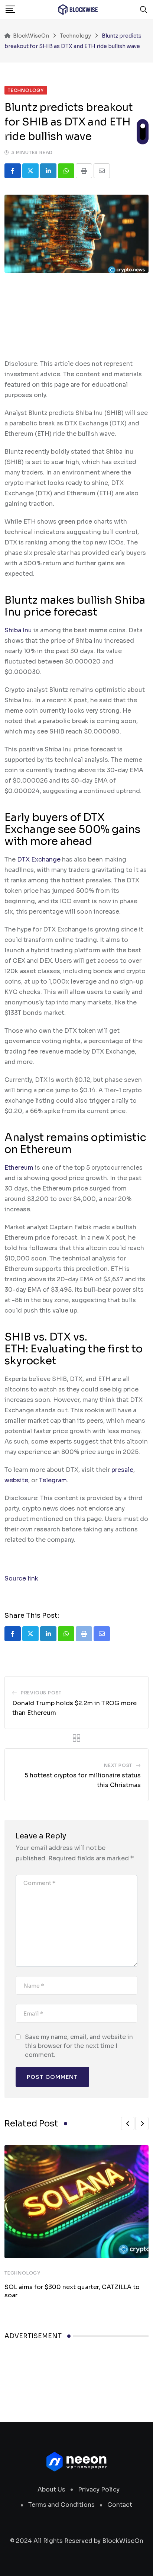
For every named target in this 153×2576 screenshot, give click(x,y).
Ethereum (19, 1168)
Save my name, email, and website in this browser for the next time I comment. (79, 2046)
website (16, 1480)
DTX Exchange (39, 859)
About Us (51, 2489)
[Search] (144, 9)
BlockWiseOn (123, 2541)
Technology (22, 2273)
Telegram (53, 1480)
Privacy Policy (99, 2489)
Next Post (118, 1765)
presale (122, 1470)
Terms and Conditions (61, 2505)
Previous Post (41, 1693)
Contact (120, 2505)
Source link (21, 1578)
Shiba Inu (18, 630)
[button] (128, 2123)
